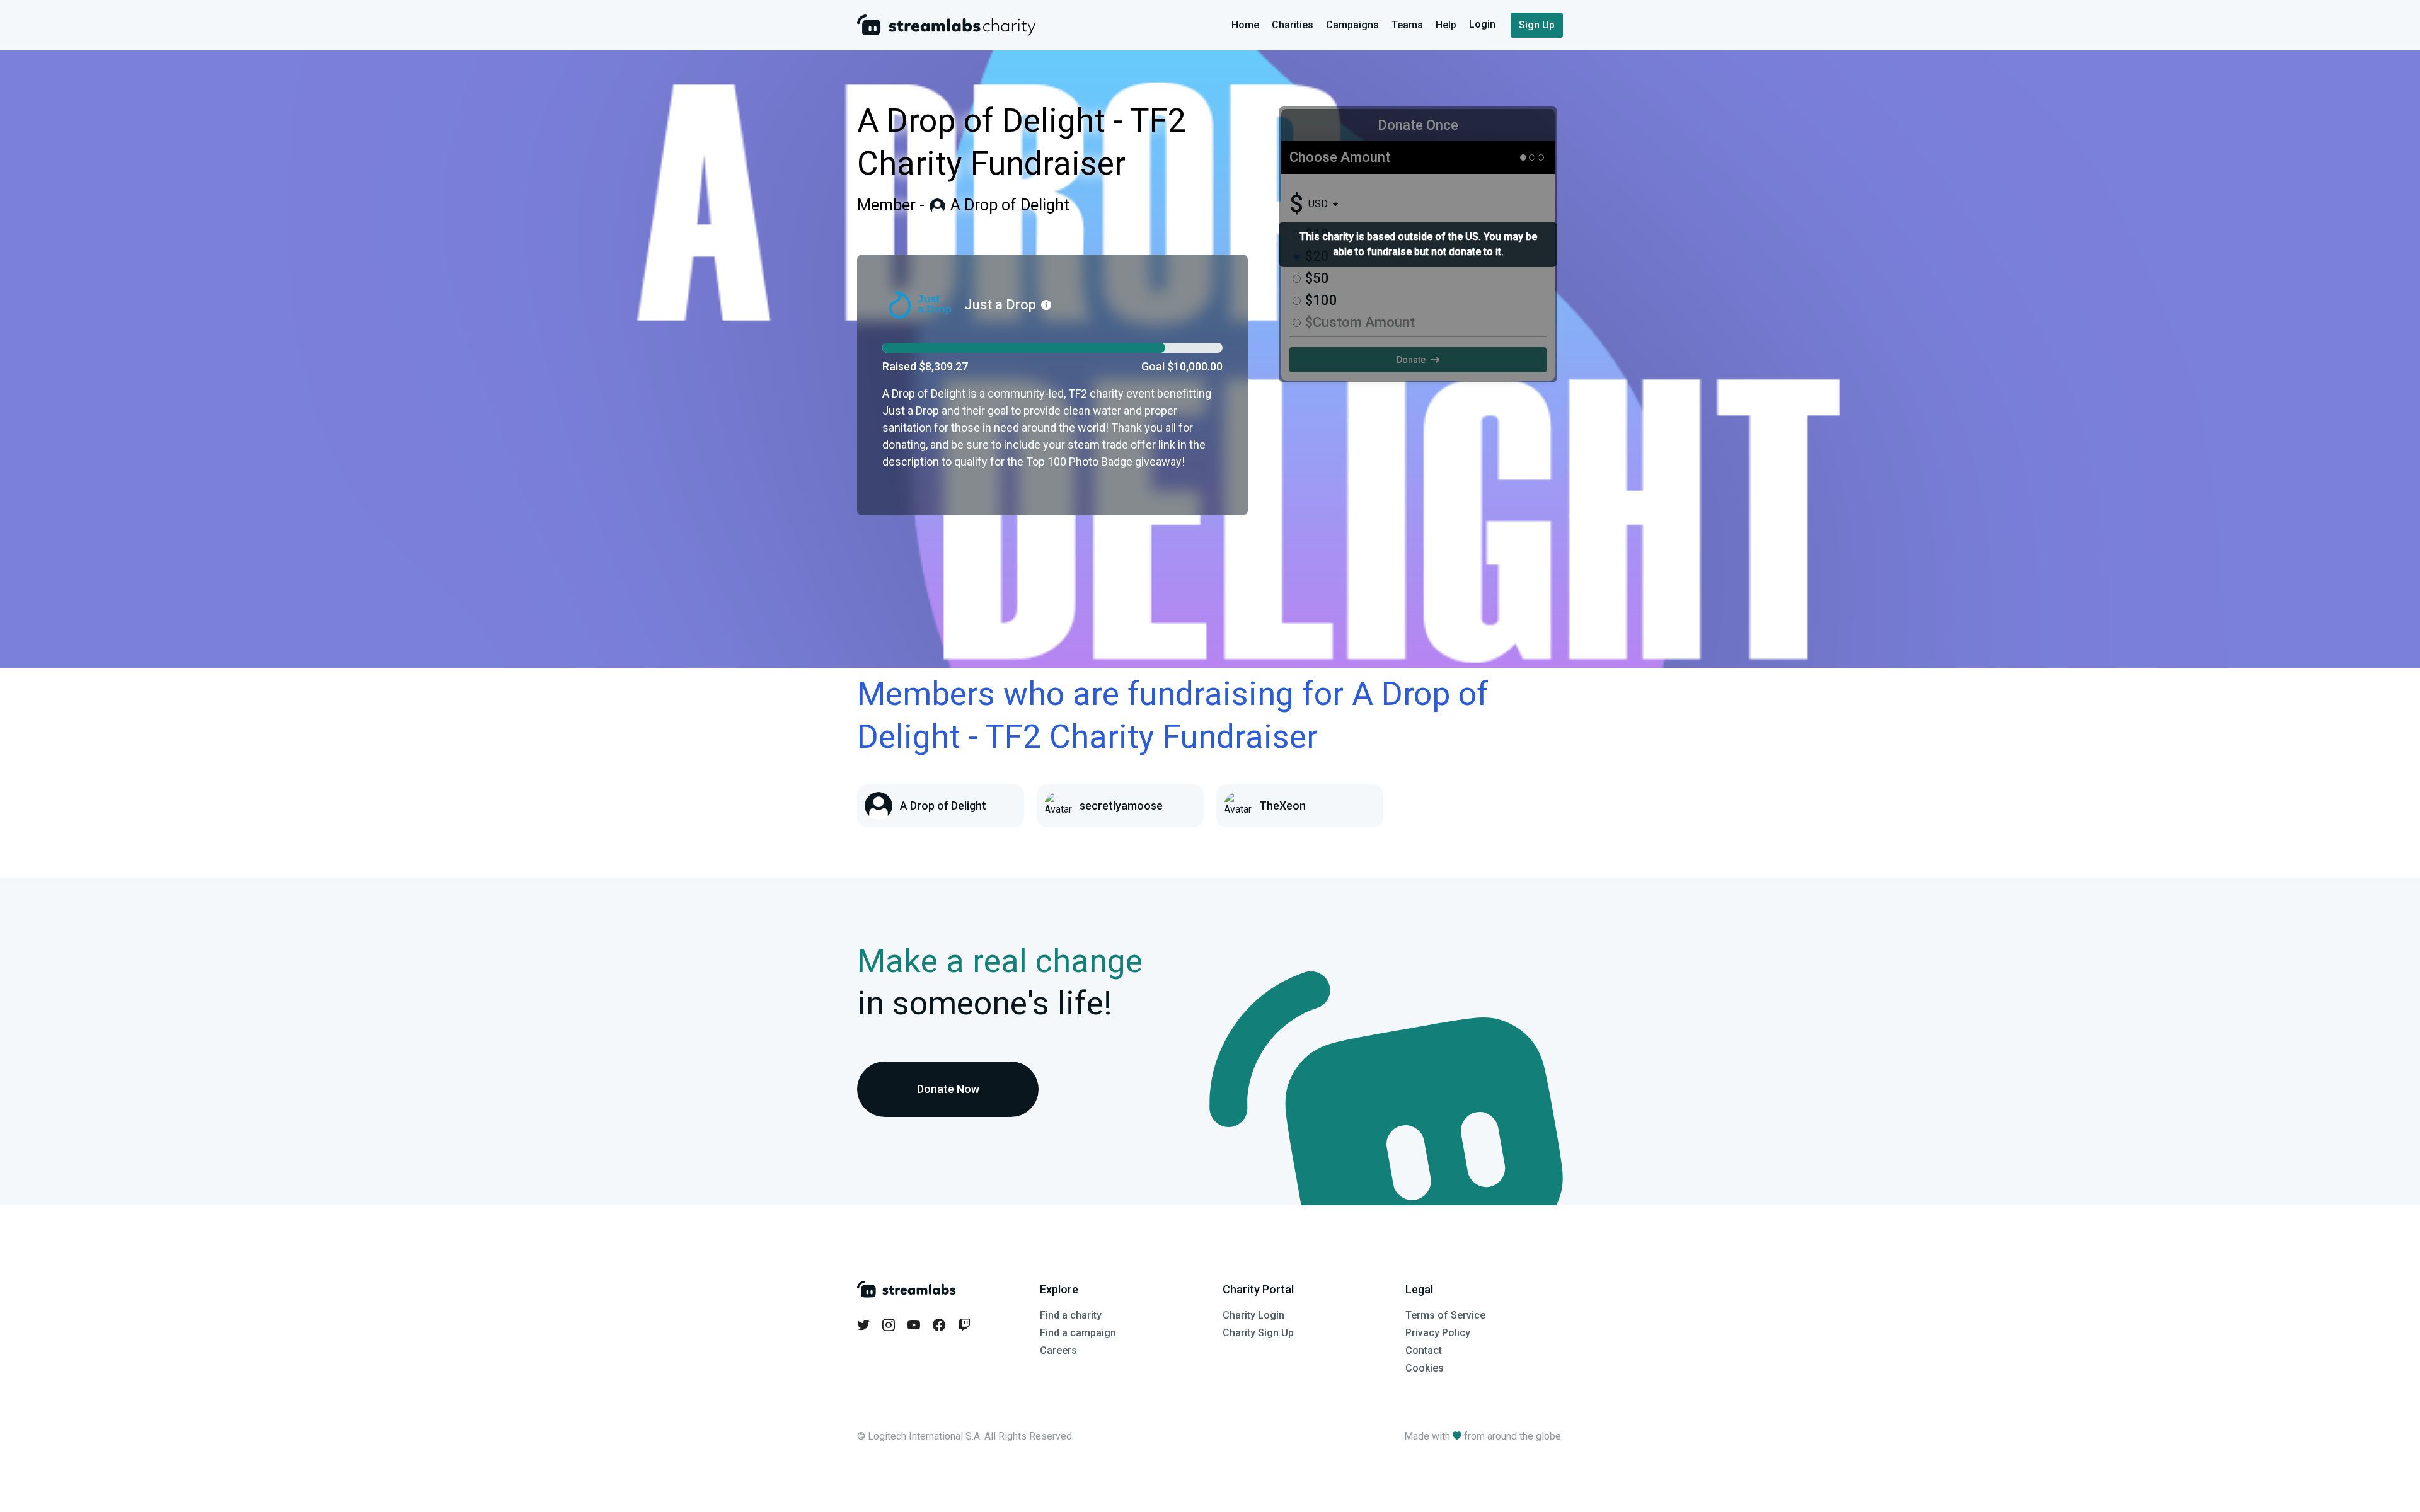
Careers (1058, 1350)
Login (1484, 24)
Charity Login (1253, 1315)
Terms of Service (1445, 1315)
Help (1446, 25)
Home (1245, 25)
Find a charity (1071, 1315)
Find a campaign (1078, 1333)
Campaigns (1352, 25)
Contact (1424, 1350)
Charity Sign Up (1258, 1333)
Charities (1293, 25)
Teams (1407, 25)
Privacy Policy (1438, 1333)
